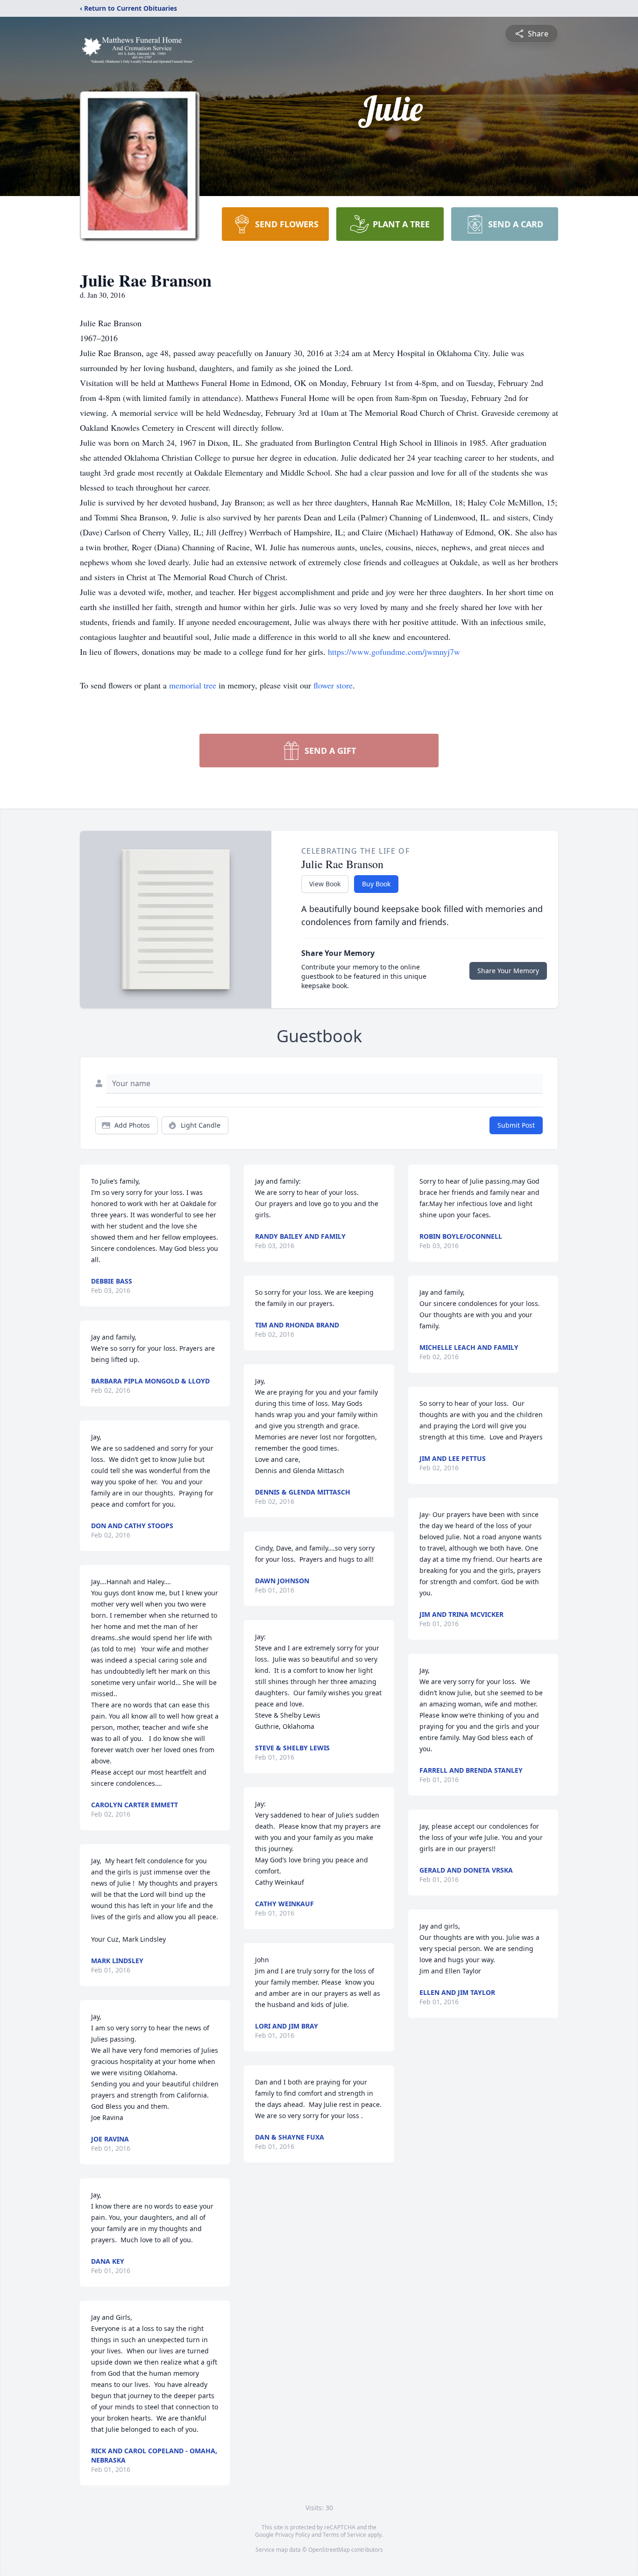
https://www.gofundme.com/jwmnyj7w (394, 652)
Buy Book (376, 884)
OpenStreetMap (329, 2550)
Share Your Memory (508, 971)
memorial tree (193, 685)
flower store (333, 685)
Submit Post (516, 1125)
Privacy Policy (293, 2535)
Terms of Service (344, 2535)
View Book (325, 884)
